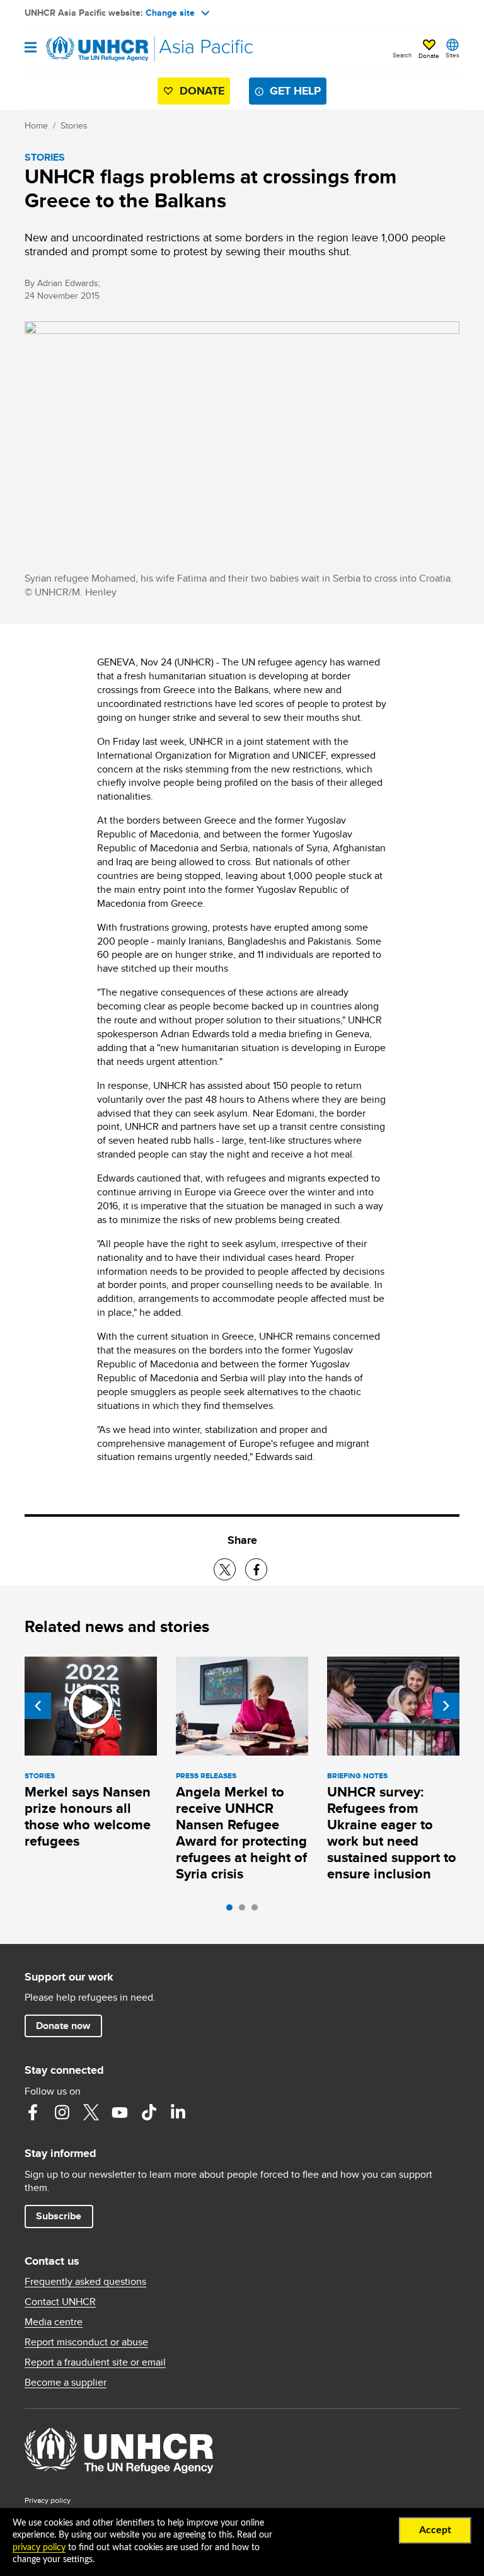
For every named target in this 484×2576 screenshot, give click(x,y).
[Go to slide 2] (245, 1911)
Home (36, 125)
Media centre (54, 2322)
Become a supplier (66, 2383)
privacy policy (39, 2548)
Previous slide (38, 1706)
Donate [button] (429, 55)
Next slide (446, 1706)
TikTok (149, 2112)
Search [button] (402, 55)
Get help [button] (295, 91)
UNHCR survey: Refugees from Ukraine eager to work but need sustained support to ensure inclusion (392, 1833)
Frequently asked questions (85, 2282)
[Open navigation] (31, 48)
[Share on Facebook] (256, 1569)
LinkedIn (178, 2112)
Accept (435, 2530)
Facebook (33, 2112)
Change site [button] (170, 13)
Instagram (62, 2112)
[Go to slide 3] (258, 1911)
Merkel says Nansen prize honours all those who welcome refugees (88, 1816)
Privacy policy (48, 2500)
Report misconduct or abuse (86, 2342)
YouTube (120, 2112)
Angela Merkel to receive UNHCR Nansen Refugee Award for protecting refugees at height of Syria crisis (241, 1833)
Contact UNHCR (60, 2302)
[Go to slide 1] (233, 1911)
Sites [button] (452, 55)
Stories (74, 125)
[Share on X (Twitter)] (225, 1569)
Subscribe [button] (59, 2216)
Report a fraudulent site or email (95, 2362)
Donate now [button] (63, 2026)
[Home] (89, 49)
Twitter (91, 2112)
